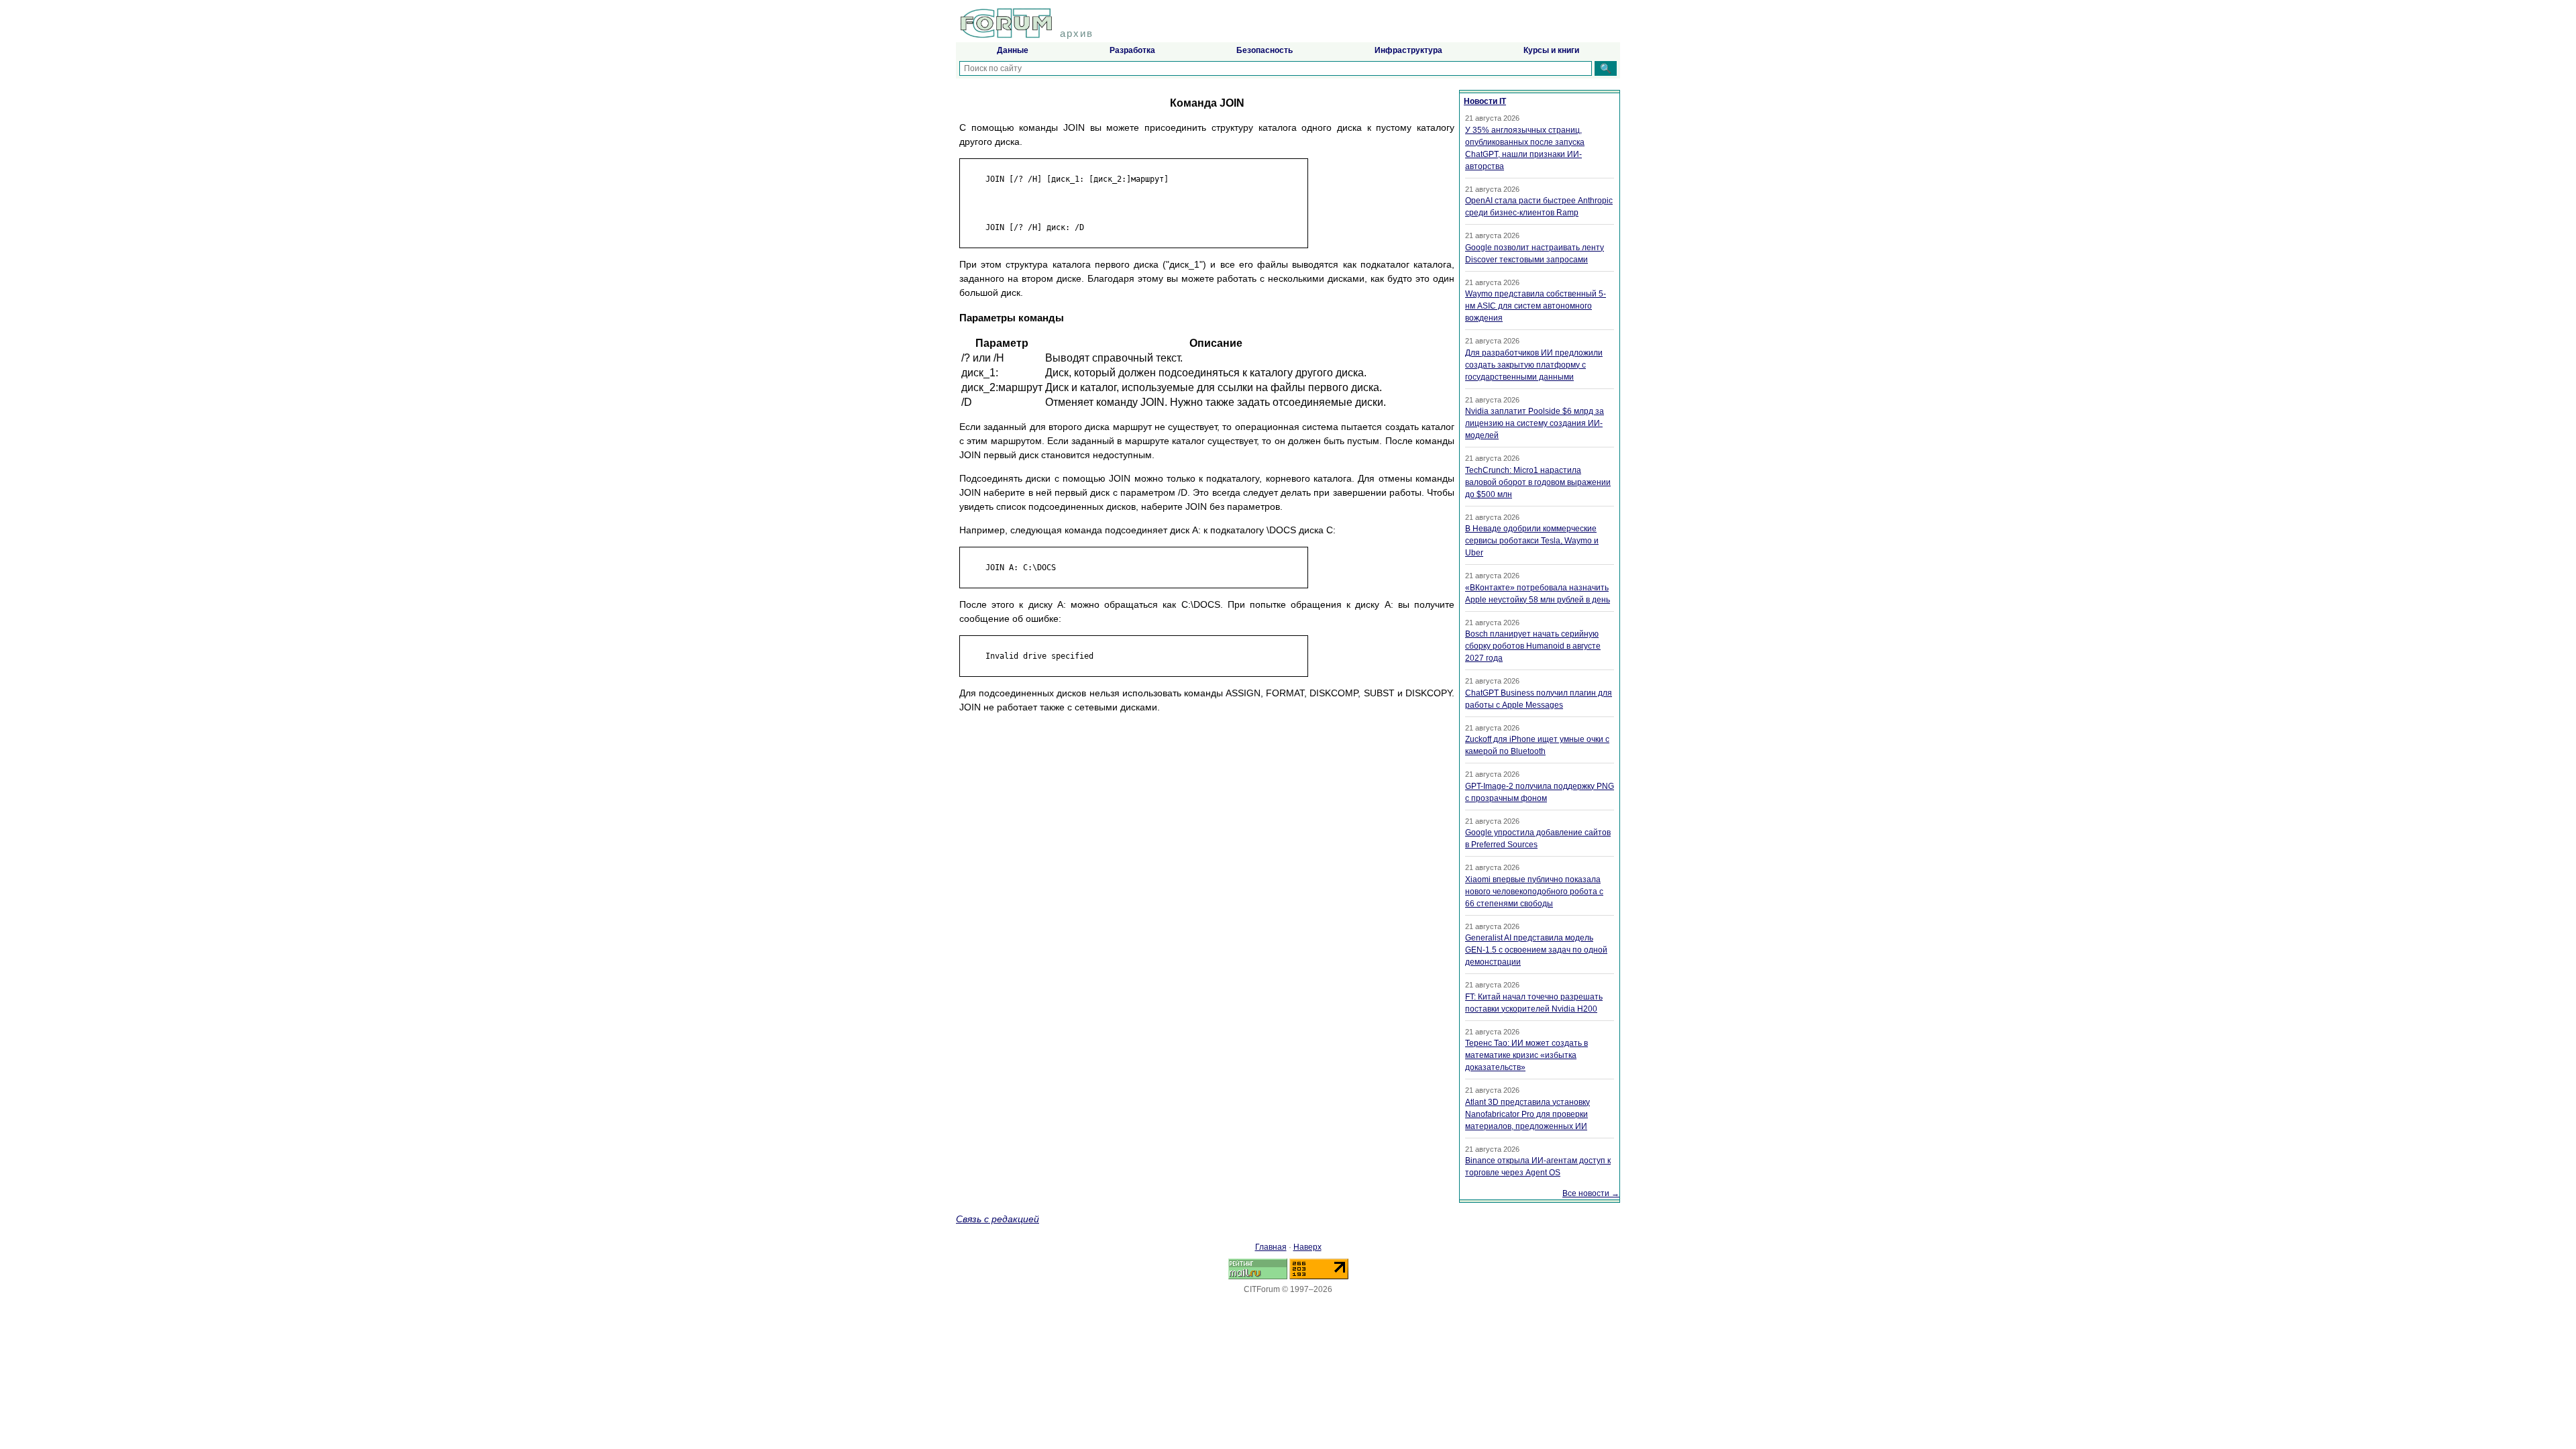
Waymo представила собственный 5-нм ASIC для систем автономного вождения (1536, 306)
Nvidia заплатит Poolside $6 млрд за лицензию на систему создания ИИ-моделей (1535, 423)
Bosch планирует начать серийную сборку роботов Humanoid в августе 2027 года (1533, 646)
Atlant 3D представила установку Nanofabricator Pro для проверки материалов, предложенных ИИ (1527, 1114)
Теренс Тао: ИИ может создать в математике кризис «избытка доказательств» (1526, 1055)
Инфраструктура (1408, 50)
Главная (1271, 1247)
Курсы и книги (1551, 50)
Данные (1013, 50)
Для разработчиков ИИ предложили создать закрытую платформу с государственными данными (1534, 365)
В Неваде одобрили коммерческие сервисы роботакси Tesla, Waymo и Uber (1532, 541)
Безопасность (1265, 50)
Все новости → (1591, 1193)
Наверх (1307, 1247)
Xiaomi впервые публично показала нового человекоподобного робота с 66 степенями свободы (1534, 892)
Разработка (1132, 50)
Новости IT (1485, 101)
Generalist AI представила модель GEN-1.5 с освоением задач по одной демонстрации (1536, 950)
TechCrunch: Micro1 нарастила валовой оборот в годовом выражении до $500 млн (1538, 482)
